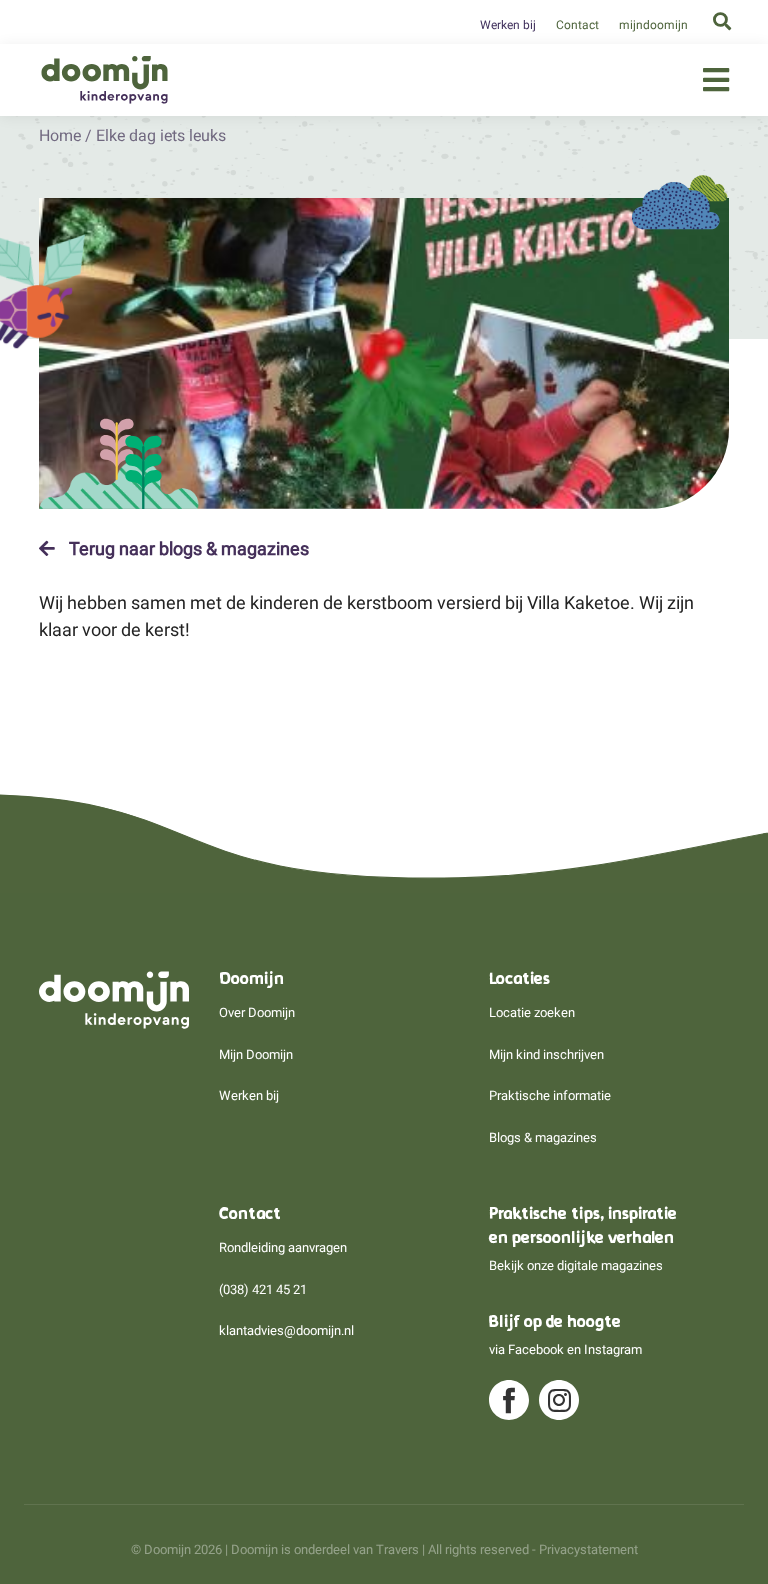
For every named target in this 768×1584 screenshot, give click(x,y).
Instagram (613, 1349)
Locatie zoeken (532, 1012)
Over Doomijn (257, 1012)
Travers (397, 1549)
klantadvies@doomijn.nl (286, 1330)
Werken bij (508, 25)
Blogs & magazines (543, 1137)
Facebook (536, 1349)
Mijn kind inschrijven (546, 1054)
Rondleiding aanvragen (283, 1247)
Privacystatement (588, 1549)
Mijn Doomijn (256, 1054)
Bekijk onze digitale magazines (576, 1265)
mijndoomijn (653, 25)
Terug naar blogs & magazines (187, 549)
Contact (577, 25)
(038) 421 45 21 (263, 1289)
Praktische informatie (550, 1095)
